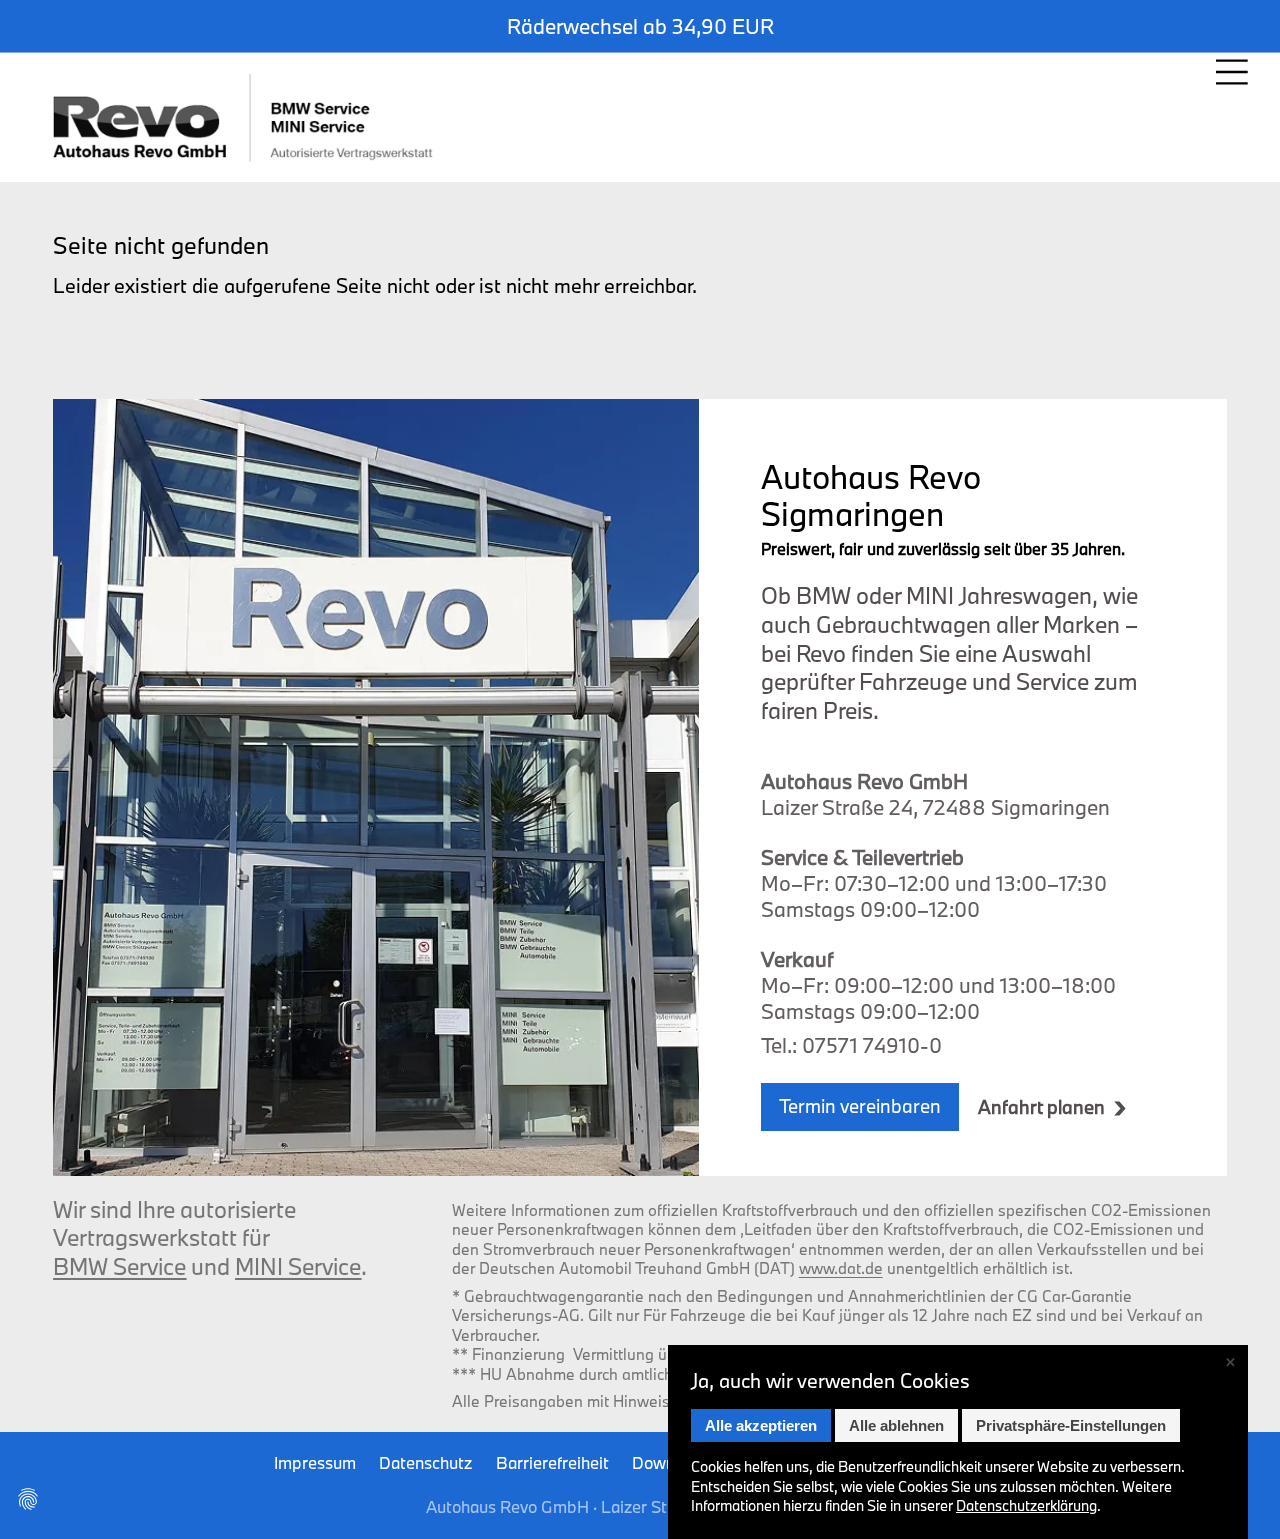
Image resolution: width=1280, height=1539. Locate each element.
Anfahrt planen (1041, 1107)
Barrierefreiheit (552, 1462)
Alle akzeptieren (761, 1425)
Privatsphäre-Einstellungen (1071, 1425)
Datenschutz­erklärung (1026, 1505)
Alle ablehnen (896, 1425)
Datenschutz (425, 1462)
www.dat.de (841, 1268)
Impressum (315, 1462)
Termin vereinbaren (860, 1106)
